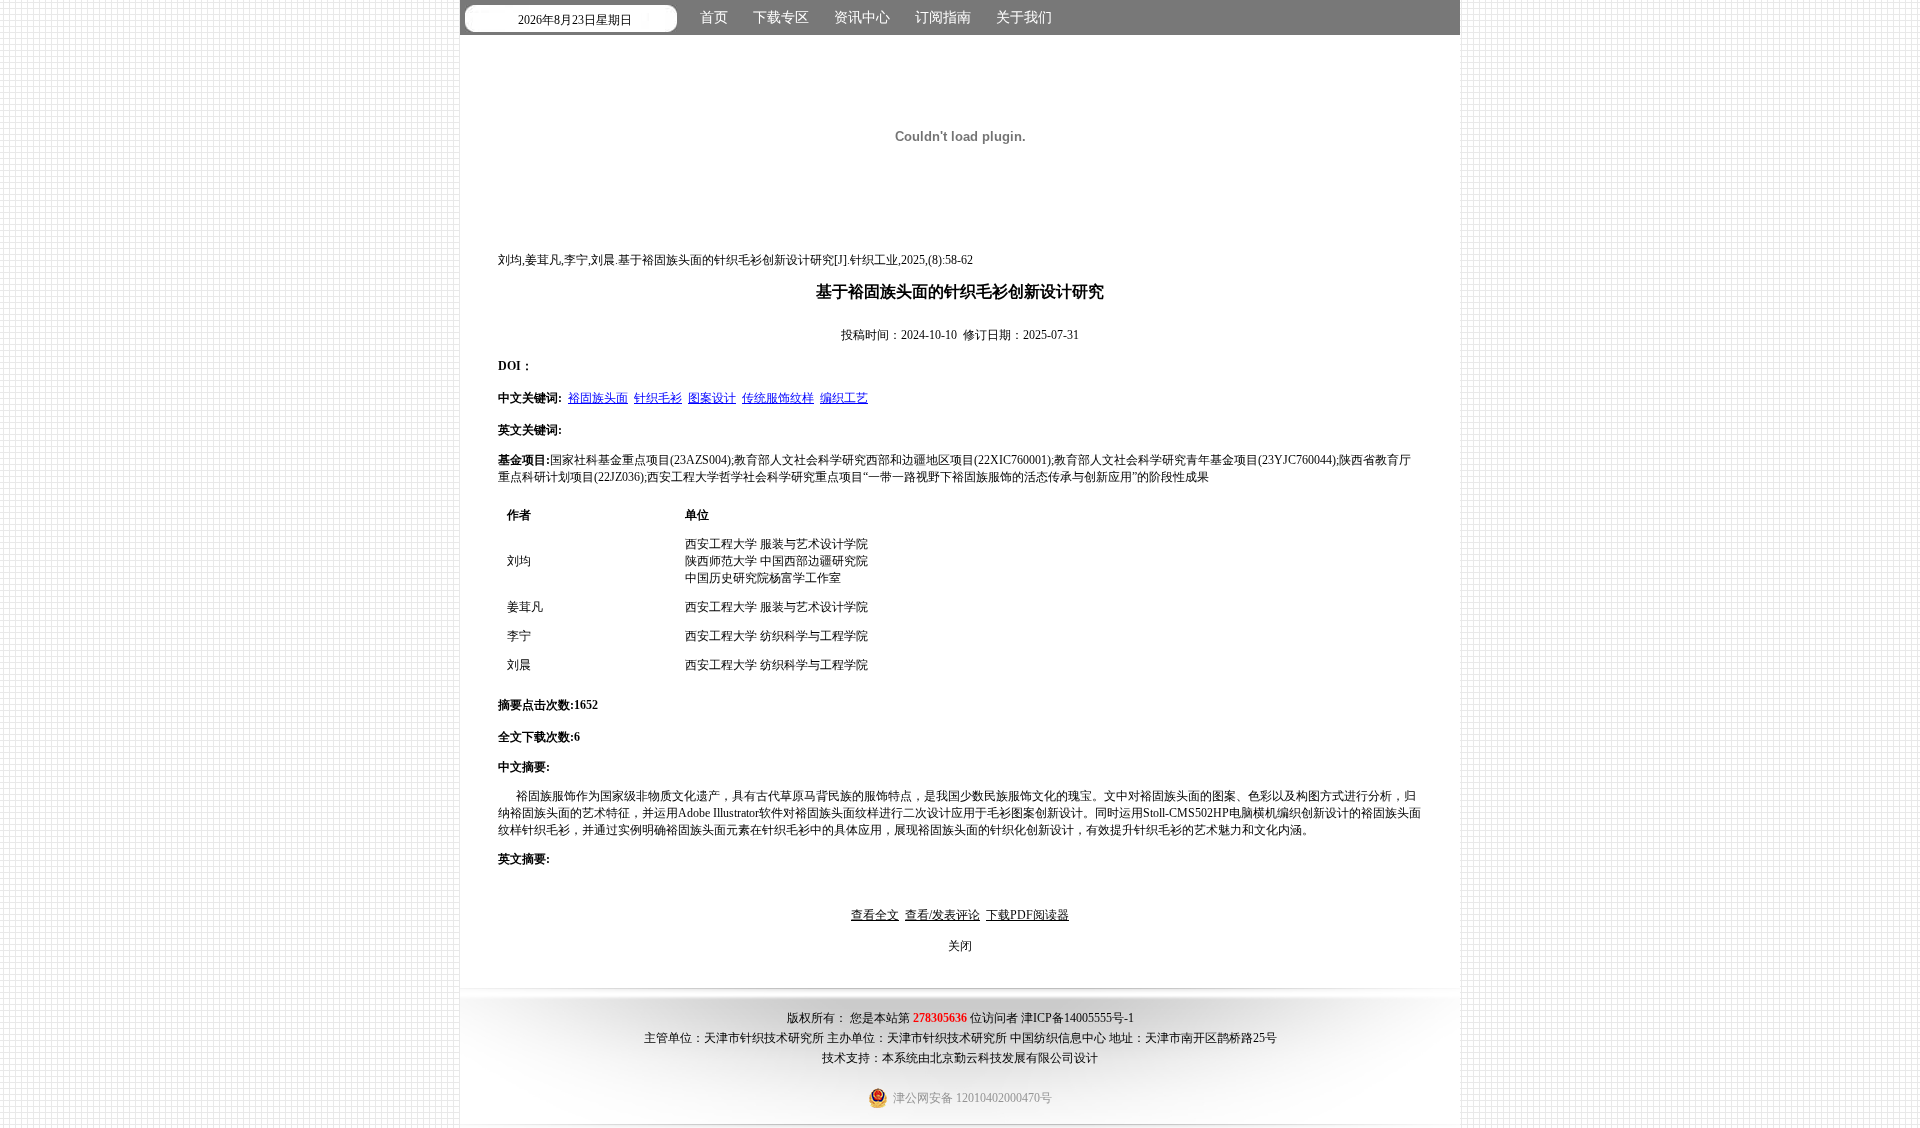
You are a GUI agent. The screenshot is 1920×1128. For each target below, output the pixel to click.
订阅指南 (943, 17)
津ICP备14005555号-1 (1077, 1018)
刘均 (519, 561)
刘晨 (519, 665)
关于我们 (1024, 17)
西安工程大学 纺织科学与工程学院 (776, 636)
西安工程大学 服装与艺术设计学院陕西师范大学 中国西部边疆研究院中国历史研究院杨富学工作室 (776, 561)
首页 (714, 17)
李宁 (519, 636)
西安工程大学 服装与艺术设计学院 (776, 607)
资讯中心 (862, 17)
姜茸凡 (525, 607)
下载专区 (781, 17)
